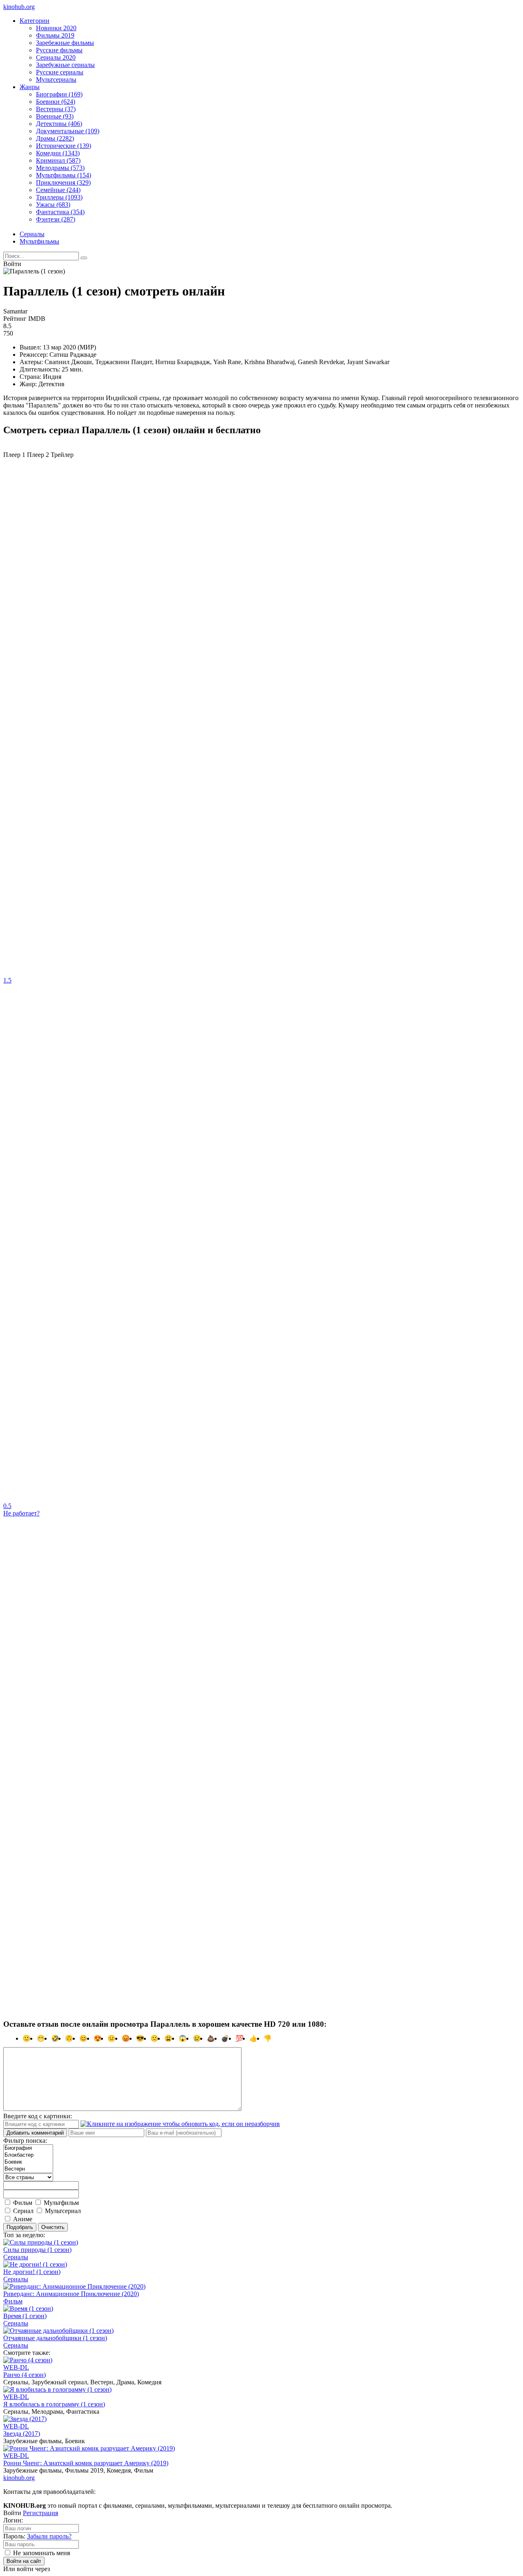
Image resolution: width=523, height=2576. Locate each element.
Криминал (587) (58, 160)
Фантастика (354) (60, 212)
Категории (35, 21)
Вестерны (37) (56, 109)
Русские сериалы (60, 72)
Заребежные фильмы (65, 43)
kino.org (19, 7)
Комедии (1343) (58, 153)
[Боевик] (28, 2162)
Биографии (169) (59, 94)
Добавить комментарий (35, 2133)
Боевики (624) (56, 102)
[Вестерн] (28, 2169)
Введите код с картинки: (38, 2116)
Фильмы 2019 (55, 35)
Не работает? (21, 1513)
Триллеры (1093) (59, 197)
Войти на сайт (24, 2561)
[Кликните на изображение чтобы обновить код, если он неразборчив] (180, 2124)
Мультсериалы (56, 79)
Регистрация (40, 2513)
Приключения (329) (63, 182)
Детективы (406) (59, 124)
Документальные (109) (68, 131)
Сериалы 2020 (56, 57)
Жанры (30, 87)
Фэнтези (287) (56, 219)
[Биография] (28, 2148)
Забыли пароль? (49, 2536)
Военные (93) (55, 116)
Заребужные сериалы (65, 65)
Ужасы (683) (53, 205)
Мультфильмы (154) (64, 175)
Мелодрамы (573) (60, 168)
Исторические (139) (64, 146)
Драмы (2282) (55, 138)
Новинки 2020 (56, 28)
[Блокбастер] (28, 2155)
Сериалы (32, 234)
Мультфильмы (39, 241)
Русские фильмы (59, 50)
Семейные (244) (58, 190)
